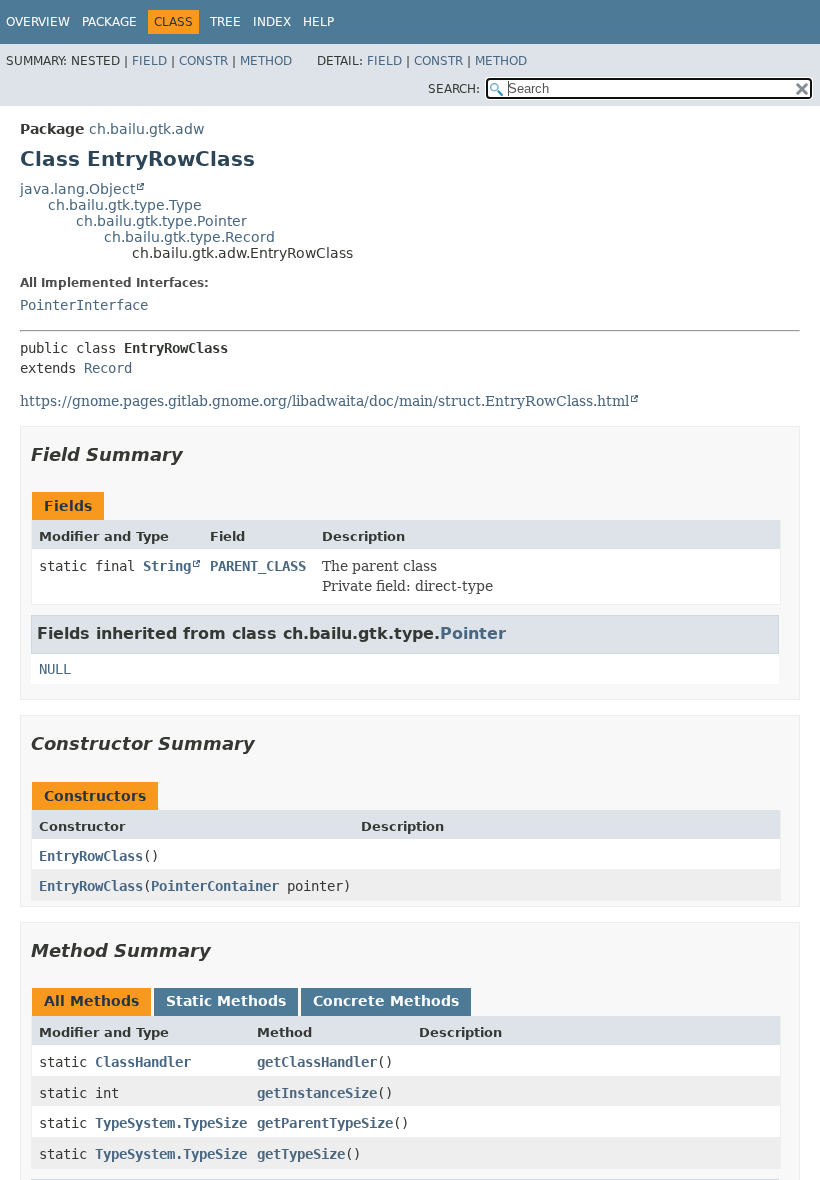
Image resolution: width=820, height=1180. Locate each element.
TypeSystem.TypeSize (171, 1123)
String (167, 566)
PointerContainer (215, 886)
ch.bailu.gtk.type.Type (125, 205)
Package (109, 22)
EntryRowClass (91, 856)
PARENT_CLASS (258, 566)
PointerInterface (84, 305)
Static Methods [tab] (226, 1001)
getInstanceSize (317, 1093)
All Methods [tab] (91, 1001)
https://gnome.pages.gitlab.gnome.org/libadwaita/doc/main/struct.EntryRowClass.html (324, 401)
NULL (55, 669)
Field (149, 61)
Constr (203, 61)
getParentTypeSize (325, 1123)
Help (318, 22)
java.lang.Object (77, 189)
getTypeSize (301, 1154)
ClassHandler (143, 1062)
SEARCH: (454, 89)
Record (108, 368)
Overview (38, 22)
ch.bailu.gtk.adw (146, 129)
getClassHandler (317, 1062)
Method (266, 61)
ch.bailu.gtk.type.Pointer (161, 221)
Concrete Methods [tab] (386, 1001)
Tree (225, 22)
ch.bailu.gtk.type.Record (189, 237)
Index (272, 22)
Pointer (473, 633)
